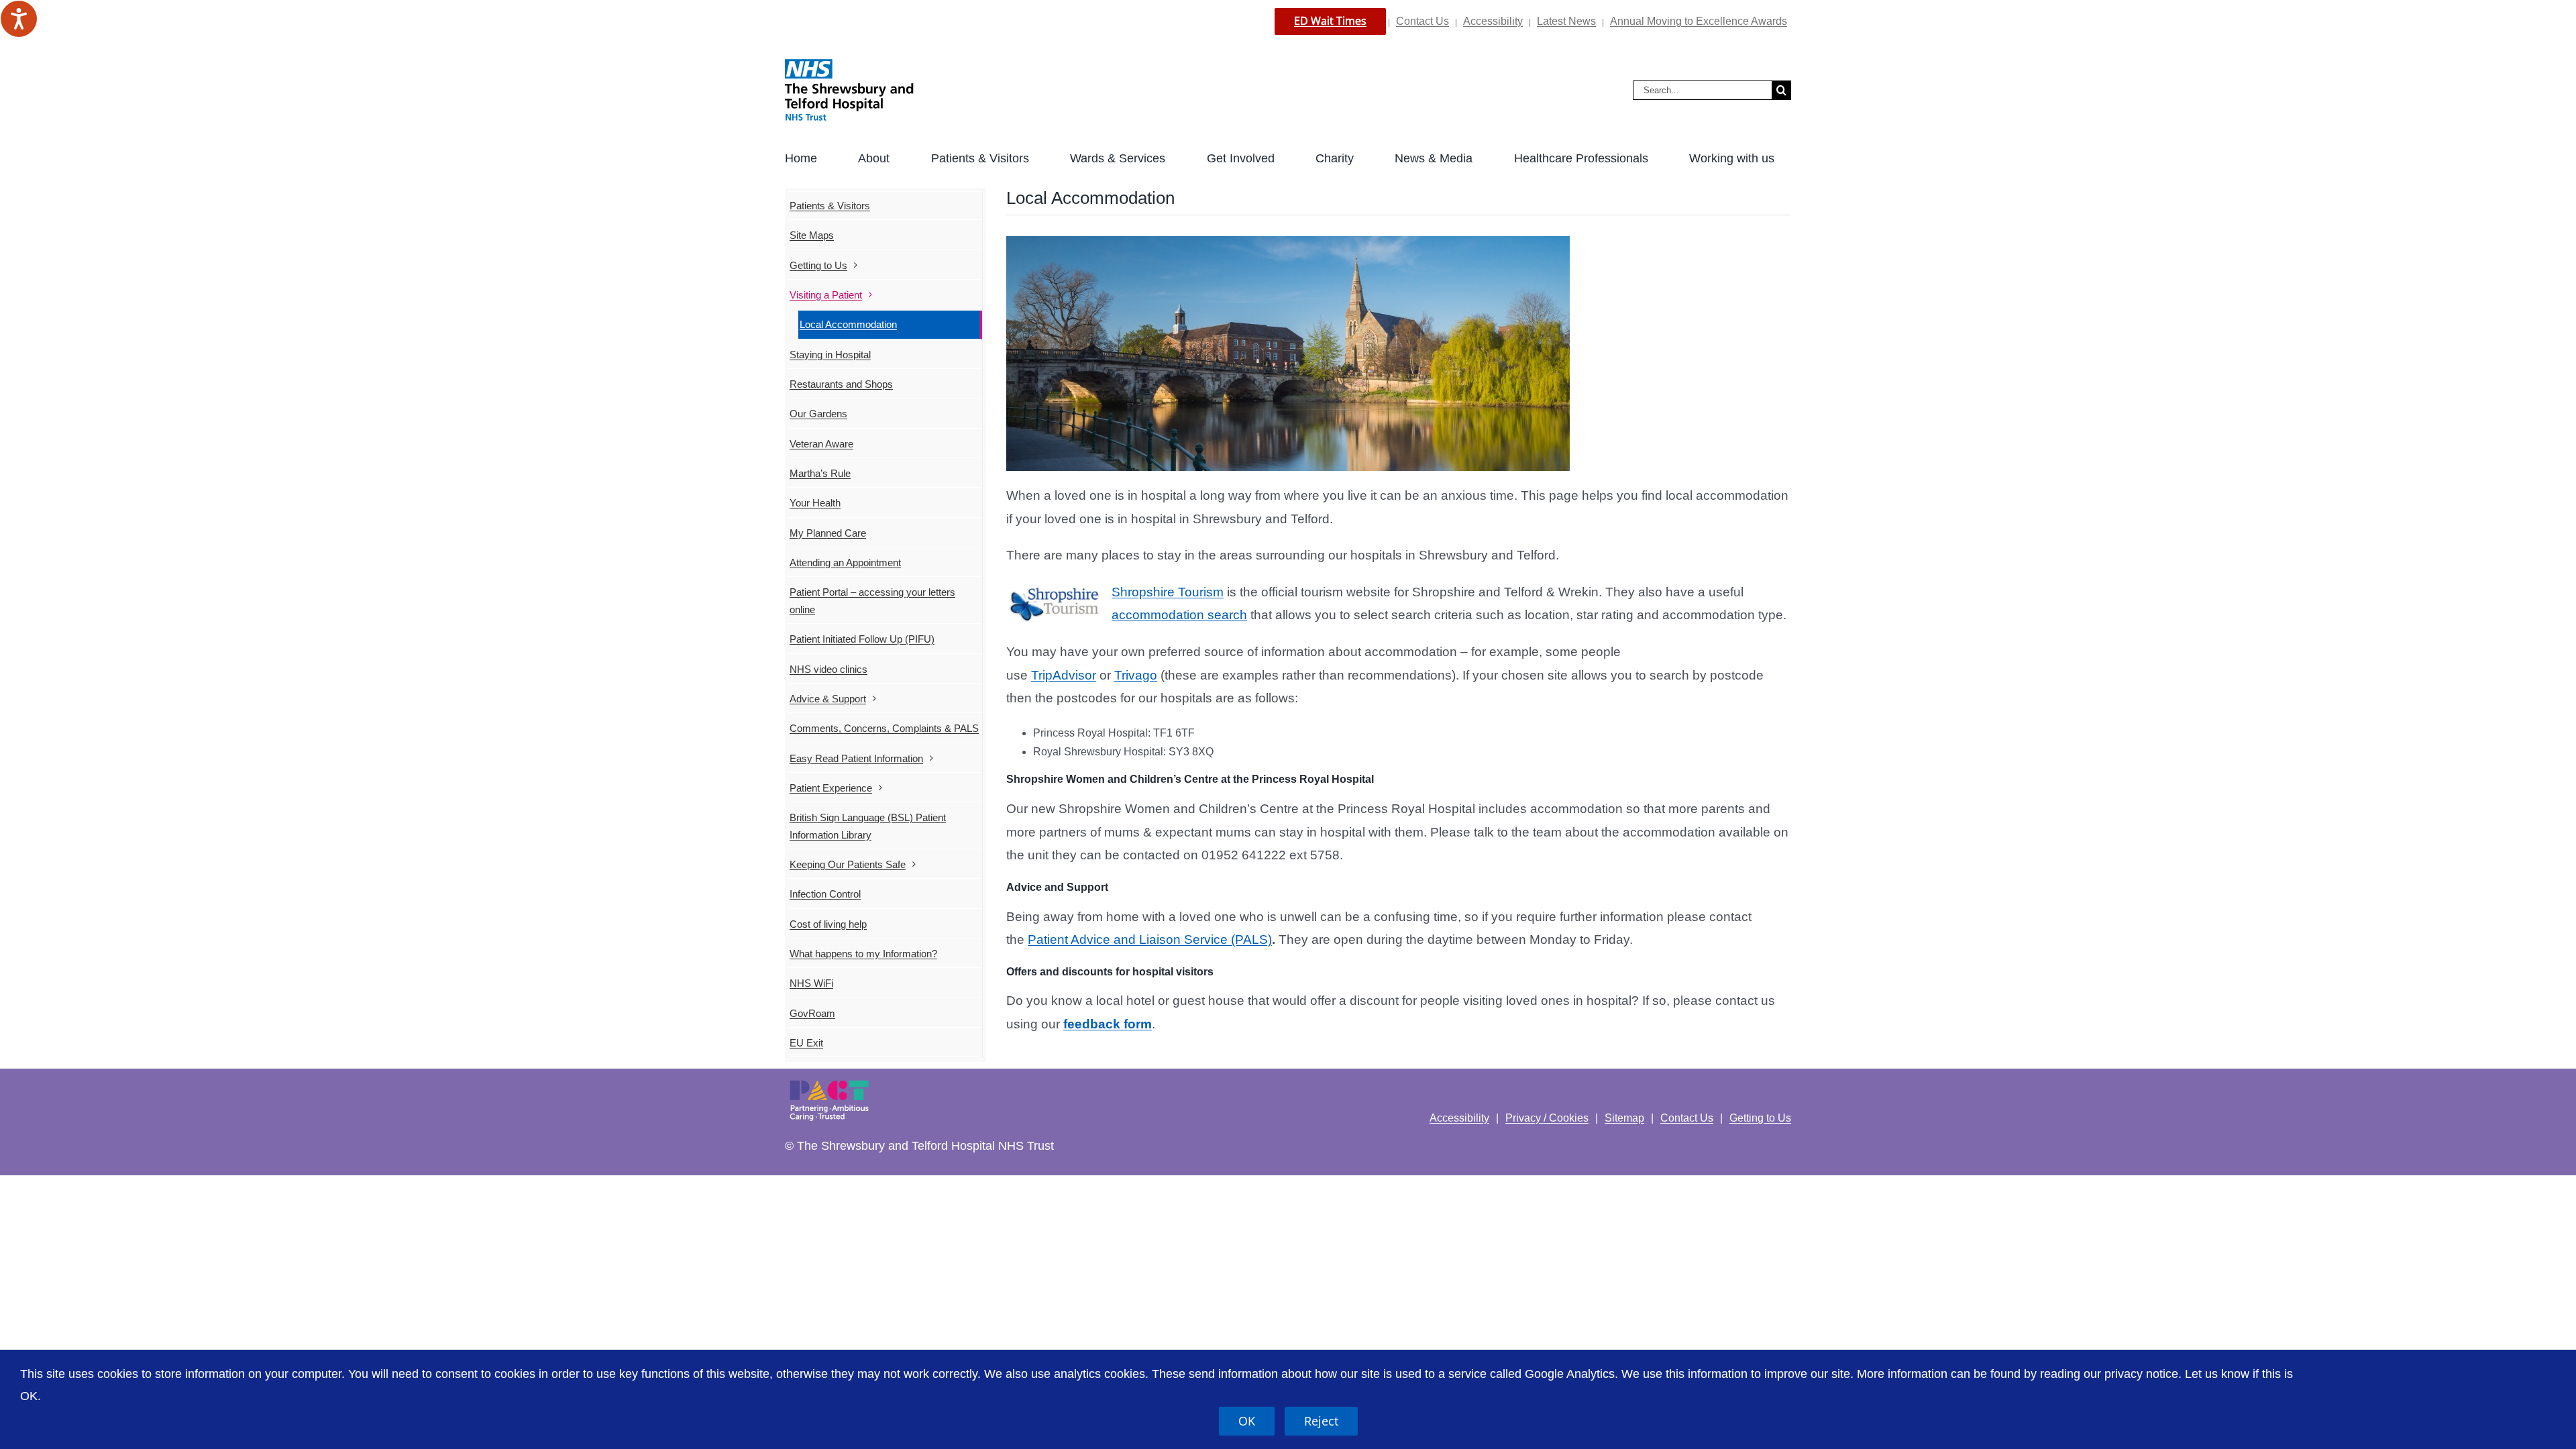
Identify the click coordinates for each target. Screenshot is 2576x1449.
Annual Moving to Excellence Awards (1699, 21)
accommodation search (1179, 615)
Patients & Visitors (830, 206)
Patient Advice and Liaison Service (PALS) (1150, 940)
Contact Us (1423, 21)
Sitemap (1624, 1118)
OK (1247, 1421)
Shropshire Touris (1162, 592)
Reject (1321, 1421)
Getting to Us (1760, 1118)
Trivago (1136, 675)
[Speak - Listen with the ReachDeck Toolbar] (19, 19)
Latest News (1566, 21)
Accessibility (1493, 21)
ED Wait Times (1330, 21)
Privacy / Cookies (1547, 1118)
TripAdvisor (1064, 675)
